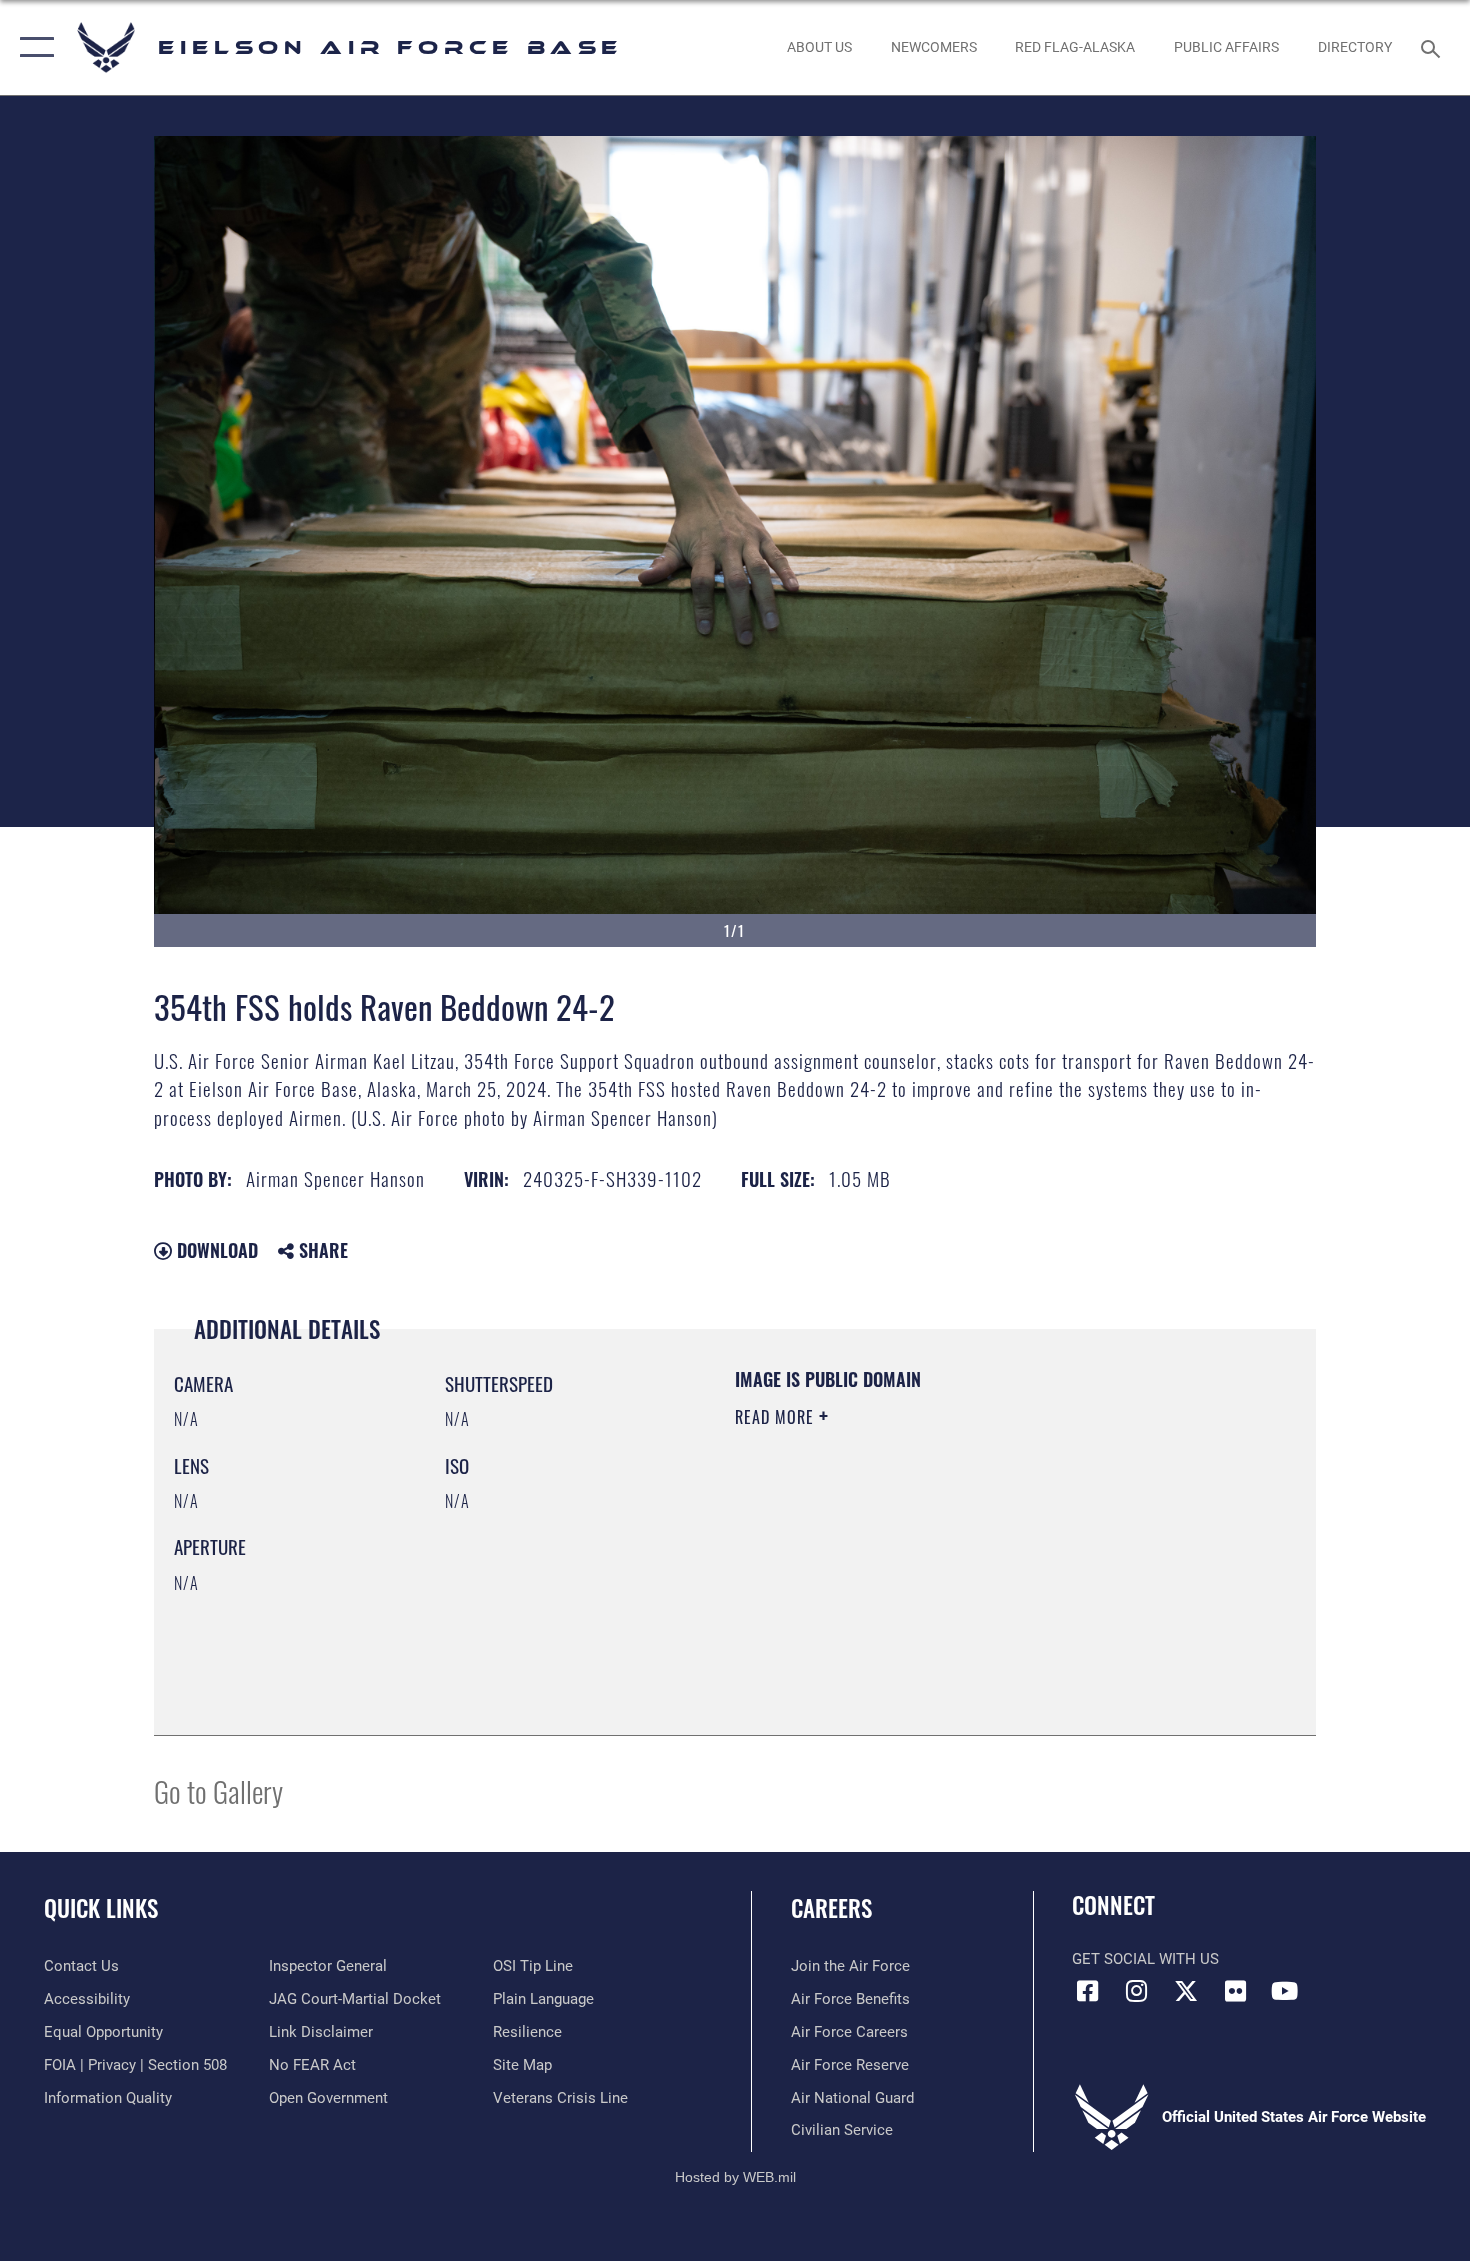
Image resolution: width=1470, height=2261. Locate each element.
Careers (831, 1908)
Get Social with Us (1145, 1959)
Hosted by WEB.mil (735, 2177)
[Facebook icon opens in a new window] (1087, 1991)
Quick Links (101, 1908)
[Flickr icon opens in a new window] (1235, 1991)
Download (215, 1250)
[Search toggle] (1433, 47)
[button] (32, 47)
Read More (777, 1417)
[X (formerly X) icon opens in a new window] (1186, 1991)
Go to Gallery (218, 1790)
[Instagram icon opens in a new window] (1137, 1991)
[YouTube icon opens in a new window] (1285, 1991)
